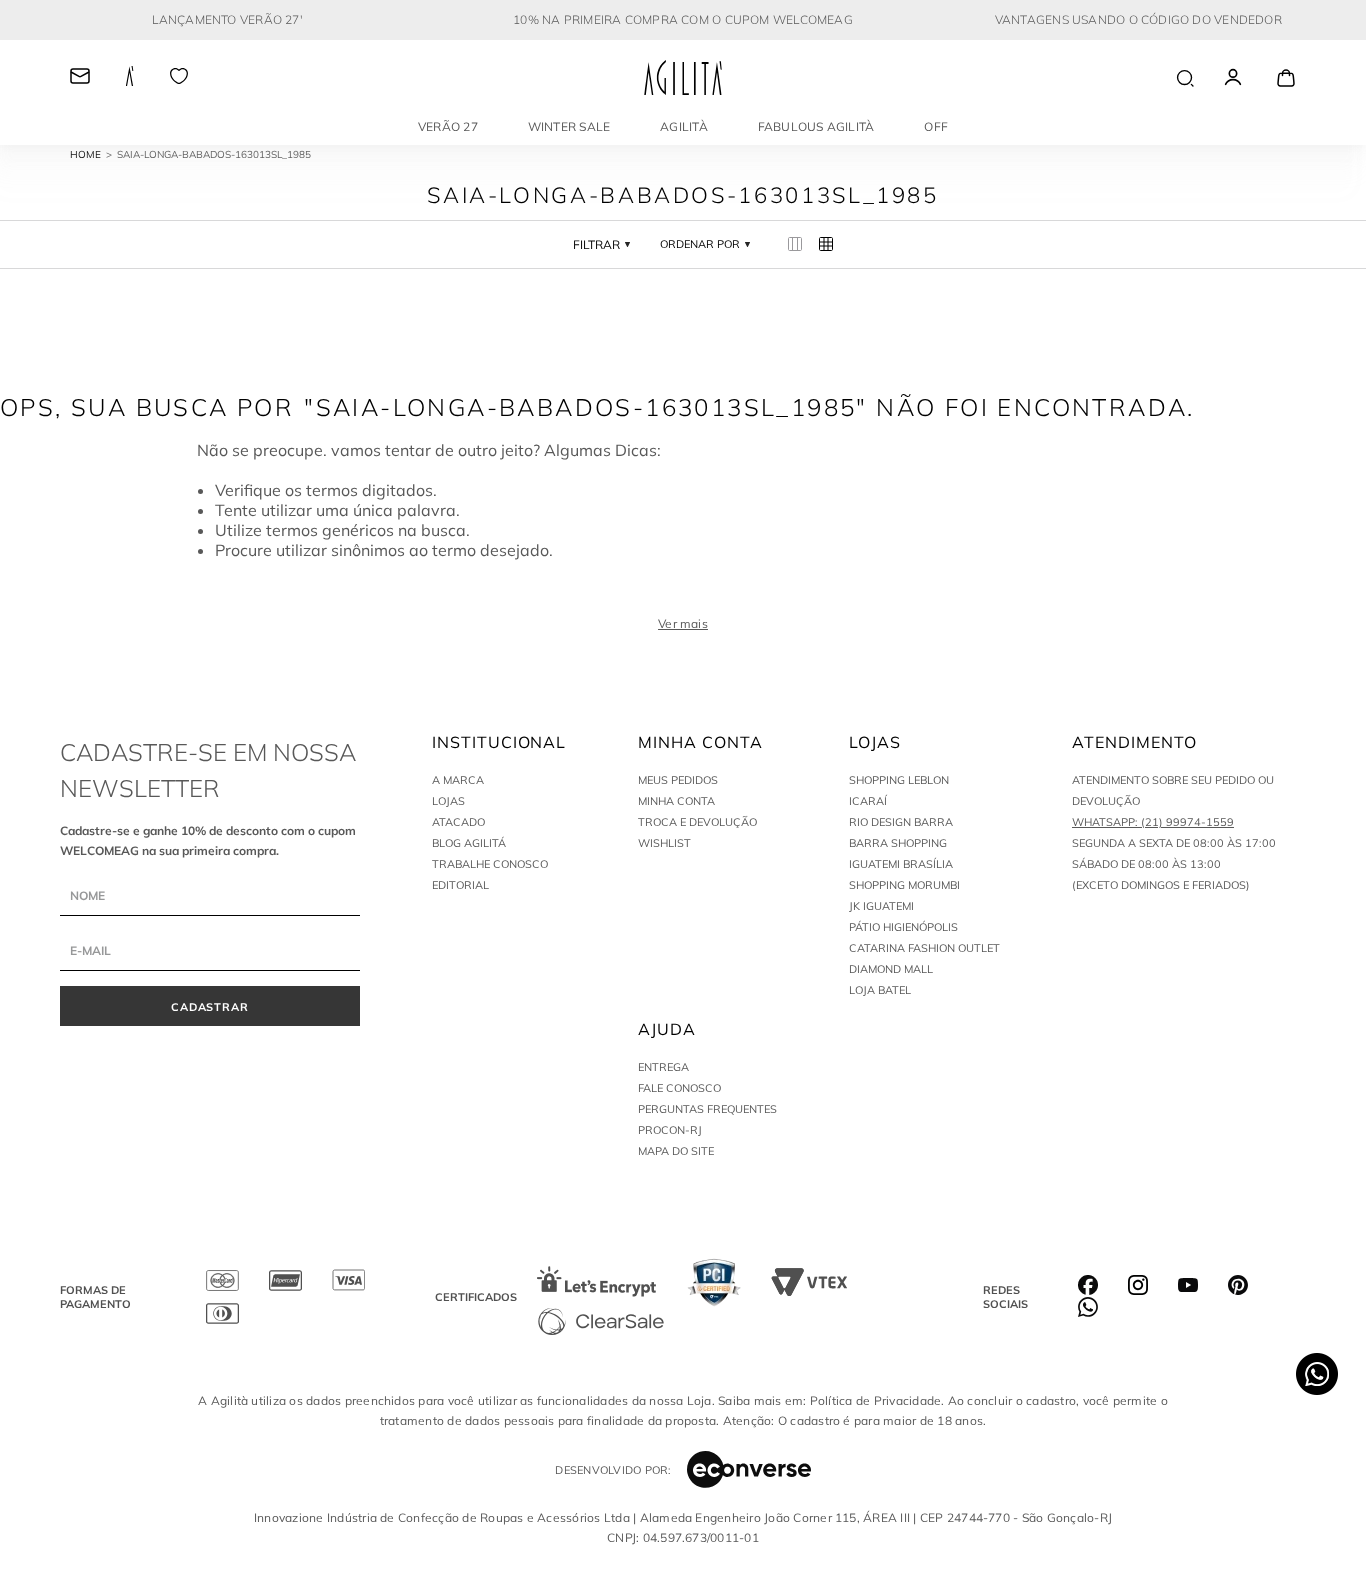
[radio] (795, 244)
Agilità (684, 126)
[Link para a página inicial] (93, 155)
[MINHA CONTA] (1251, 78)
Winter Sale (569, 126)
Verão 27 (448, 126)
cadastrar (210, 1007)
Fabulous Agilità (816, 126)
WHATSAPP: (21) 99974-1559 (1153, 822)
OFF (936, 126)
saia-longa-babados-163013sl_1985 (214, 154)
